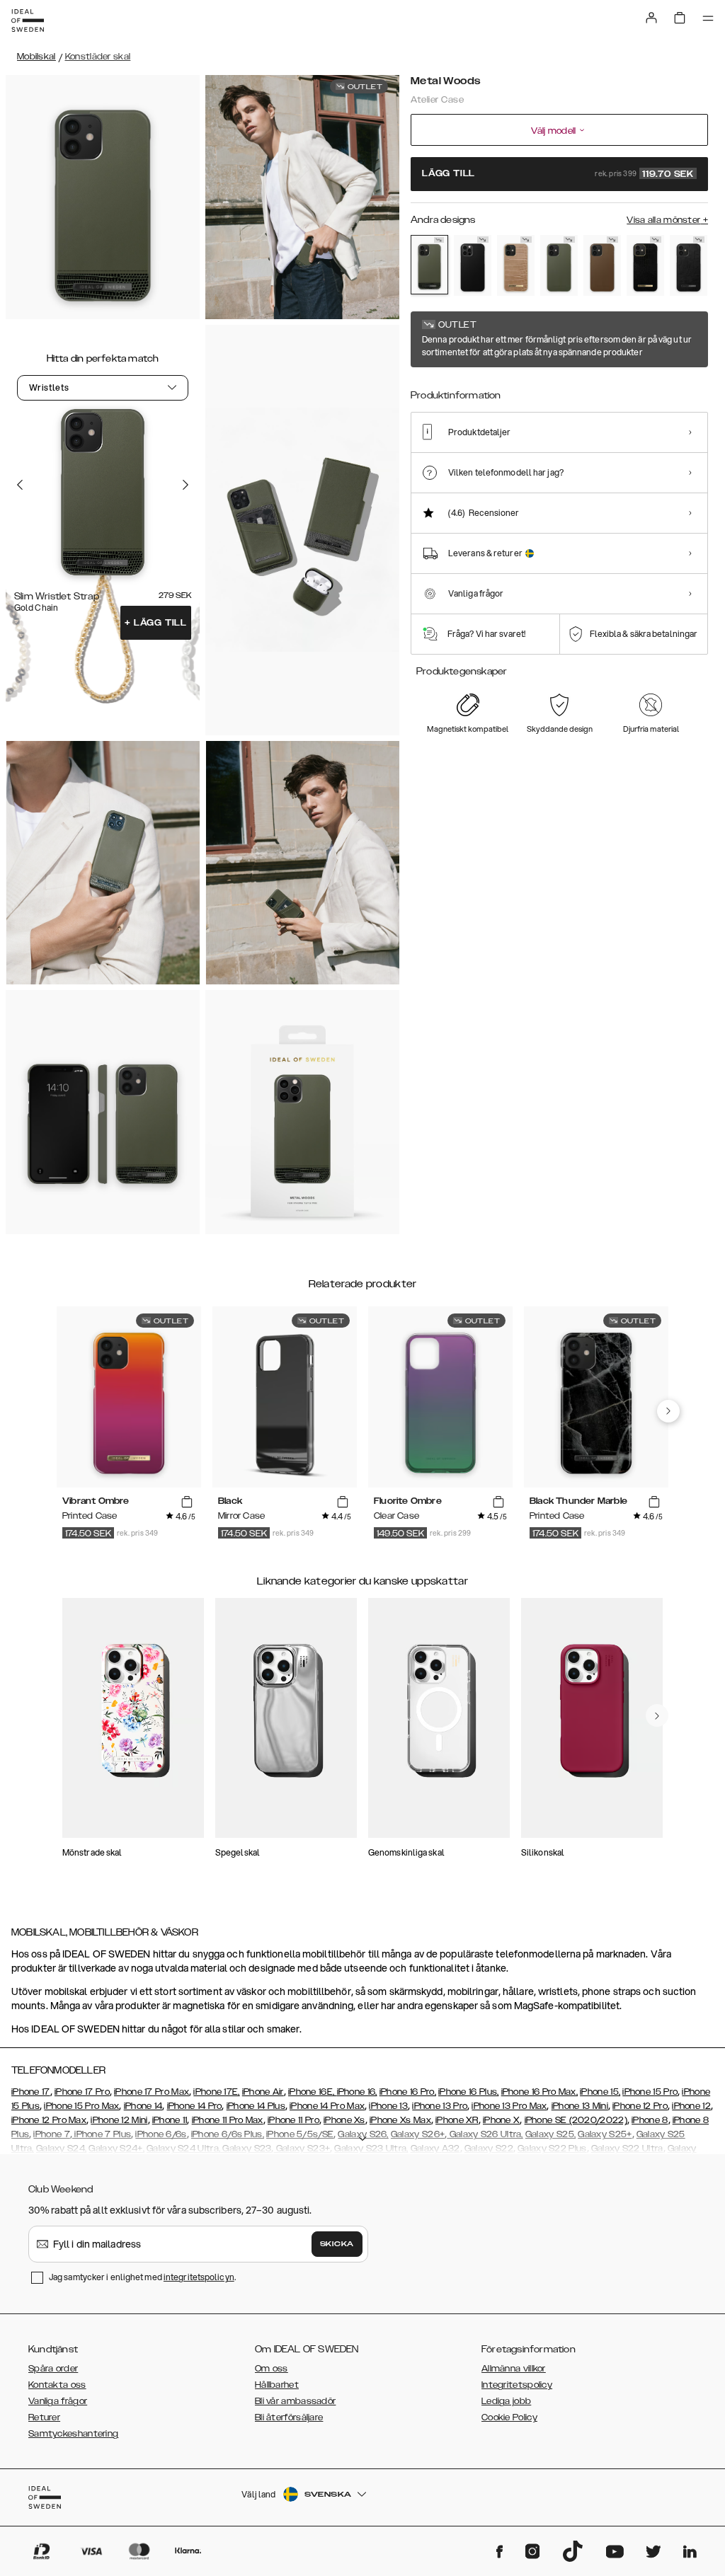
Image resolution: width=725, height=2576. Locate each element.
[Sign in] (651, 18)
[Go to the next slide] (185, 485)
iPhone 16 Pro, (408, 2092)
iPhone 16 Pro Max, (540, 2092)
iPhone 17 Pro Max (152, 2092)
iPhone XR (457, 2120)
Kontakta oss (57, 2385)
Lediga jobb (506, 2401)
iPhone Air (263, 2092)
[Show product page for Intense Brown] (602, 265)
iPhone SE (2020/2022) (576, 2120)
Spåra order (53, 2369)
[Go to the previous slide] (20, 485)
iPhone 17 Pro (82, 2092)
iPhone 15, (600, 2092)
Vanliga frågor (58, 2401)
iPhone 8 (650, 2120)
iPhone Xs (344, 2120)
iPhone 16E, (313, 2092)
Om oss (272, 2369)
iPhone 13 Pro (440, 2106)
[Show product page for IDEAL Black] (689, 265)
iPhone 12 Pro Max (49, 2120)
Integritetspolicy (517, 2385)
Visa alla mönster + (667, 220)
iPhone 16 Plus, (469, 2092)
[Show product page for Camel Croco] (516, 265)
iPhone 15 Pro (650, 2092)
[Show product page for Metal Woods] (429, 265)
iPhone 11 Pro (293, 2120)
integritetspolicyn (199, 2277)
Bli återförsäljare (289, 2417)
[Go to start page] (28, 21)
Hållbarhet (277, 2385)
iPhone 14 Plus (256, 2106)
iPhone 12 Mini (119, 2120)
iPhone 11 (170, 2120)
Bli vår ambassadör (295, 2401)
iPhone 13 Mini (580, 2106)
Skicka (337, 2244)
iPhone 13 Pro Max (509, 2106)
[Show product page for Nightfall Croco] (645, 265)
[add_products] (187, 1502)
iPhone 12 (691, 2106)
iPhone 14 (143, 2106)
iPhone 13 (388, 2106)
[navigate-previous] (668, 1411)
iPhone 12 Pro (640, 2106)
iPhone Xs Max (400, 2120)
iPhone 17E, (216, 2092)
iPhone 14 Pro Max (327, 2106)
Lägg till (156, 623)
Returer (44, 2417)
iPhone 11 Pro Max (228, 2120)
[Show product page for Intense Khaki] (559, 265)
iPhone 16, (357, 2092)
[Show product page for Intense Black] (473, 265)
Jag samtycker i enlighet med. (142, 2277)
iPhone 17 (31, 2092)
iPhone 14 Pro (195, 2106)
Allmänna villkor (514, 2369)
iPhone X (501, 2120)
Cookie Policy (509, 2417)
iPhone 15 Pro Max (81, 2106)
